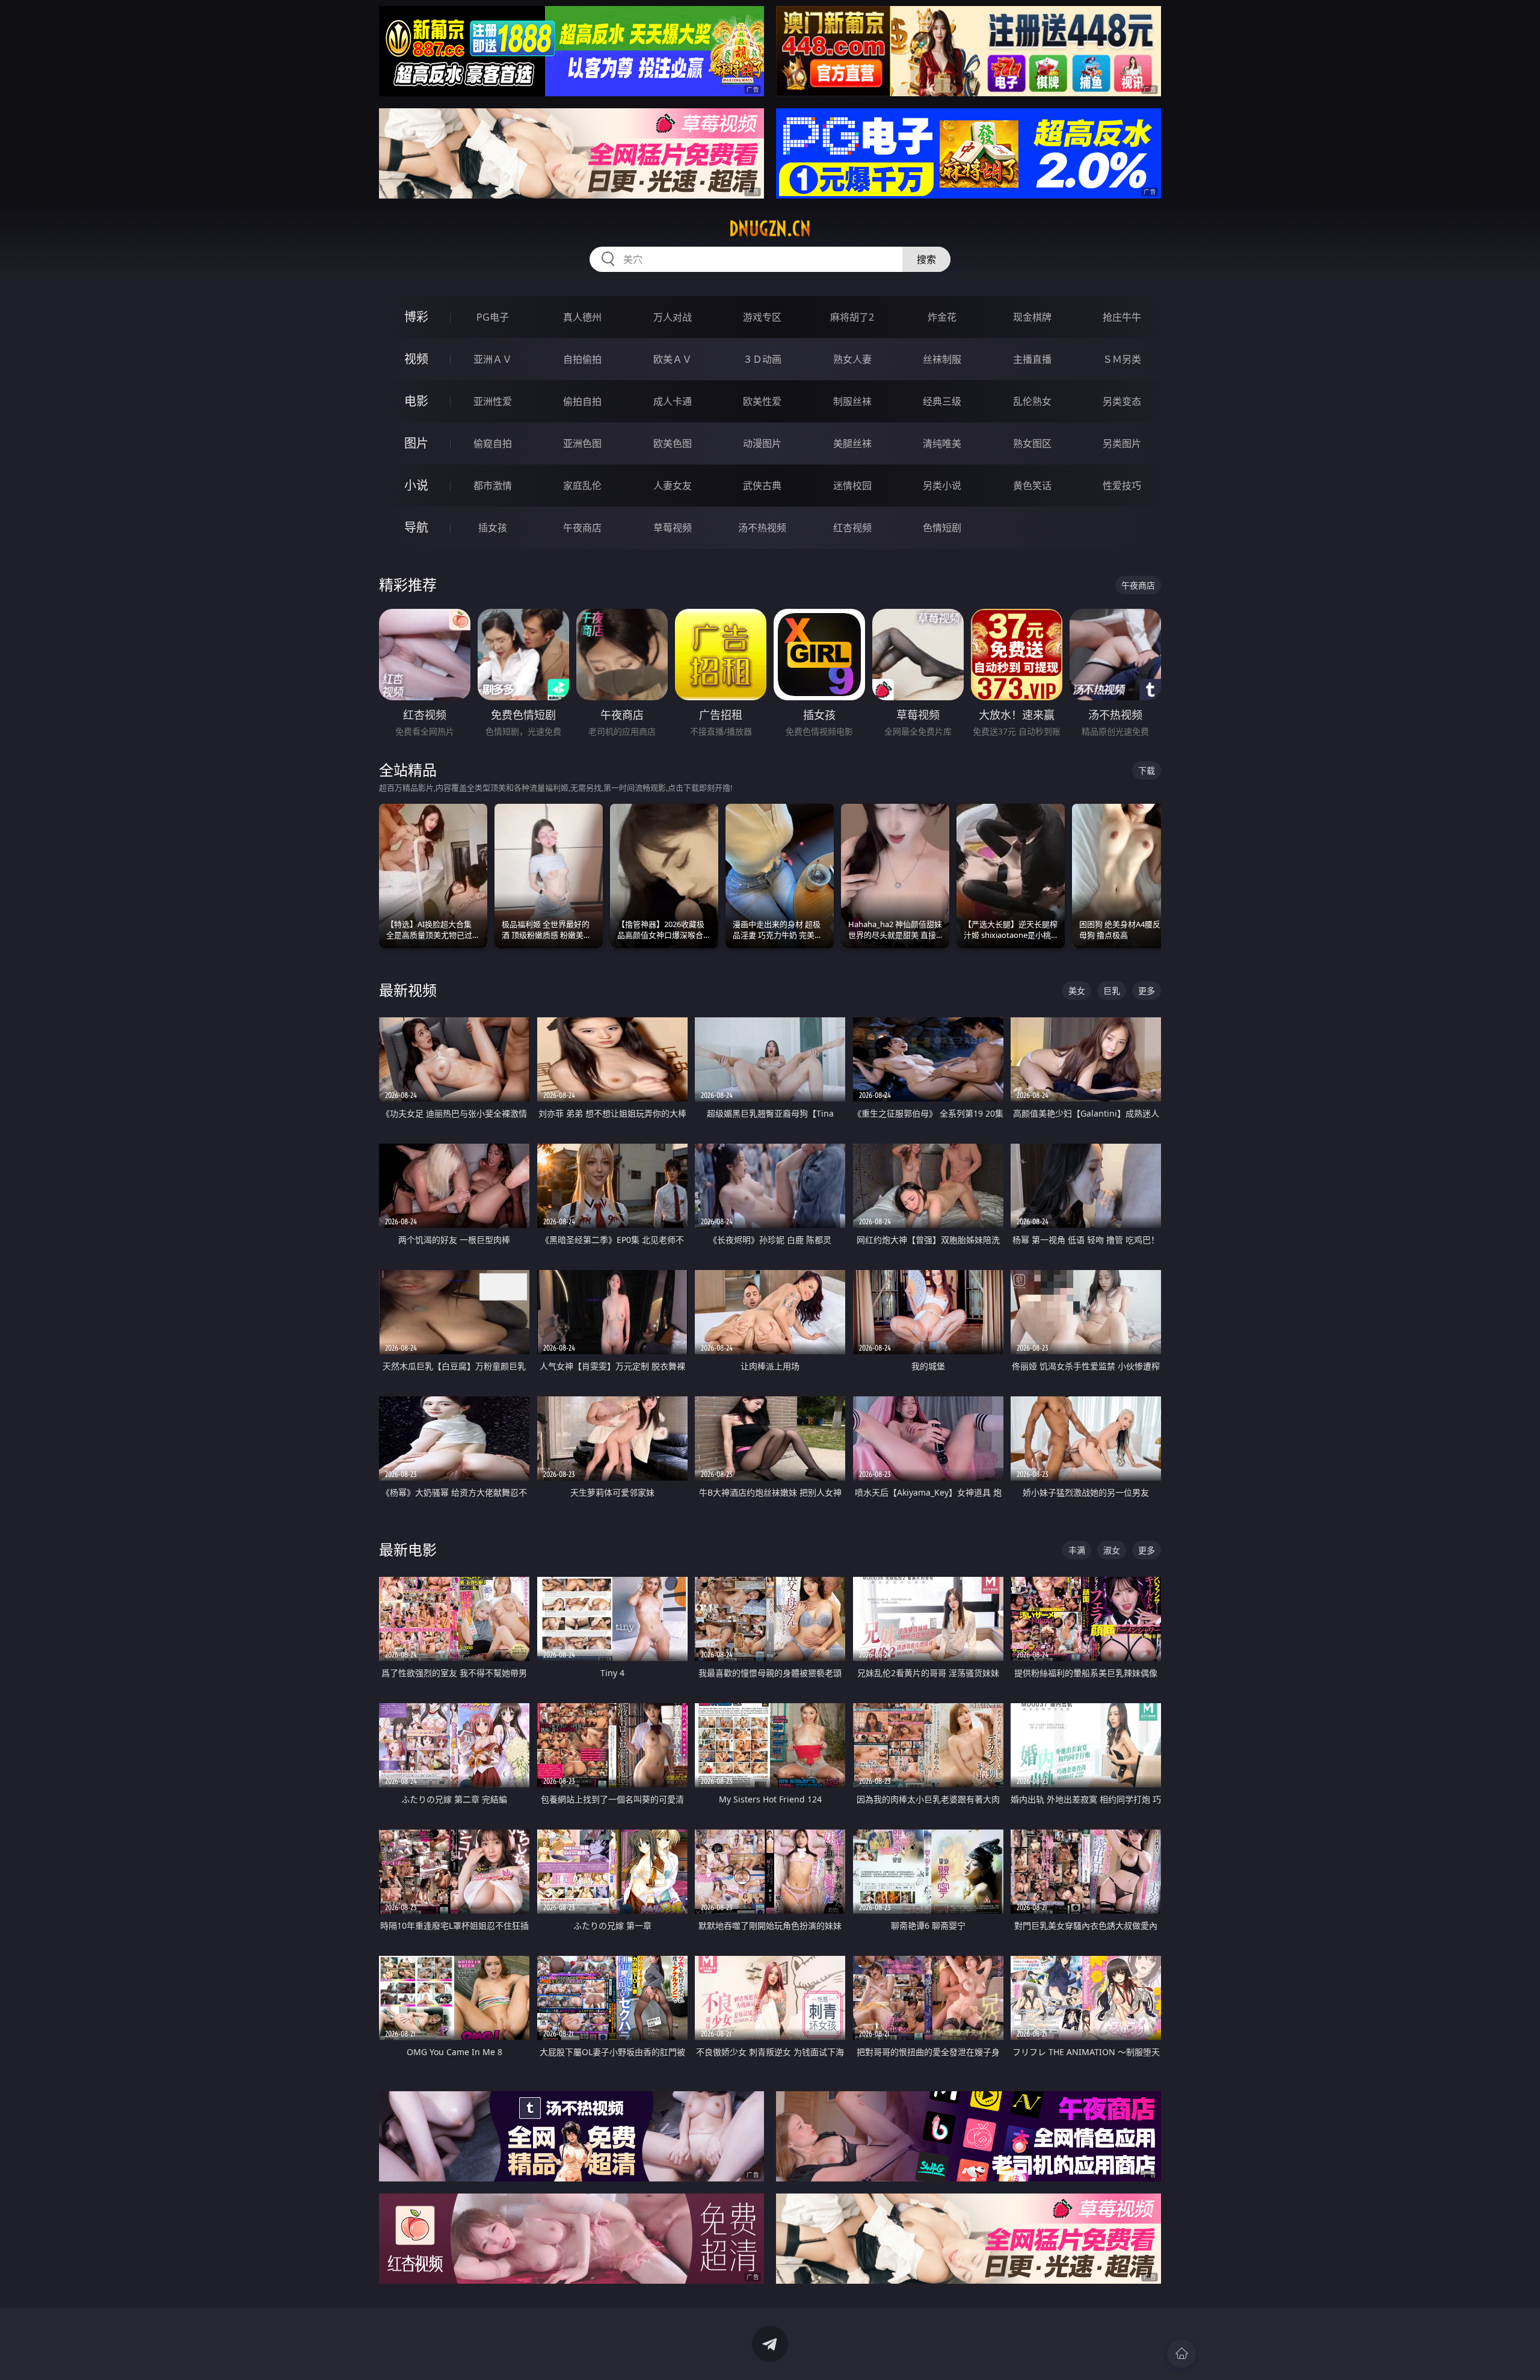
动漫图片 (762, 443)
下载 (1147, 770)
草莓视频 (673, 528)
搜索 (926, 259)
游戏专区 (762, 317)
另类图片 (1122, 443)
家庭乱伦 (582, 486)
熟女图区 (1032, 443)
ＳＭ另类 (1122, 359)
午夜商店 (582, 528)
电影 (416, 401)
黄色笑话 (1032, 486)
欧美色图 (673, 443)
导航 (416, 527)
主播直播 (1032, 359)
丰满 (1077, 1550)
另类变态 (1122, 401)
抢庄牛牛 (1122, 317)
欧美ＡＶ (673, 359)
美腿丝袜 (852, 443)
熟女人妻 (852, 359)
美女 (1077, 991)
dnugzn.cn (770, 229)
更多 (1147, 991)
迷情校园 (852, 486)
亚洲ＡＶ (493, 359)
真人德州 (582, 317)
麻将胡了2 (852, 317)
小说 (416, 485)
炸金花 (942, 317)
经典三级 (942, 401)
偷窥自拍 (493, 443)
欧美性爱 (762, 401)
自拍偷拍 (582, 359)
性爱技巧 (1122, 486)
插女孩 (493, 528)
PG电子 (493, 317)
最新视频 (408, 990)
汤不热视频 (762, 528)
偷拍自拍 (582, 401)
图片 (416, 443)
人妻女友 (673, 486)
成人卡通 (673, 401)
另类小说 (942, 486)
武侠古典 (762, 486)
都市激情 (493, 486)
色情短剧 (942, 528)
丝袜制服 (942, 359)
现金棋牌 (1032, 317)
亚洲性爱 (493, 401)
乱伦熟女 (1032, 401)
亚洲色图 (582, 443)
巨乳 (1112, 991)
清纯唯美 (942, 443)
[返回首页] (1181, 2354)
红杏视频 (852, 528)
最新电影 (408, 1549)
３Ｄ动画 (762, 359)
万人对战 (673, 317)
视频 (416, 359)
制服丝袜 (852, 401)
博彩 (416, 317)
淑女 (1112, 1550)
